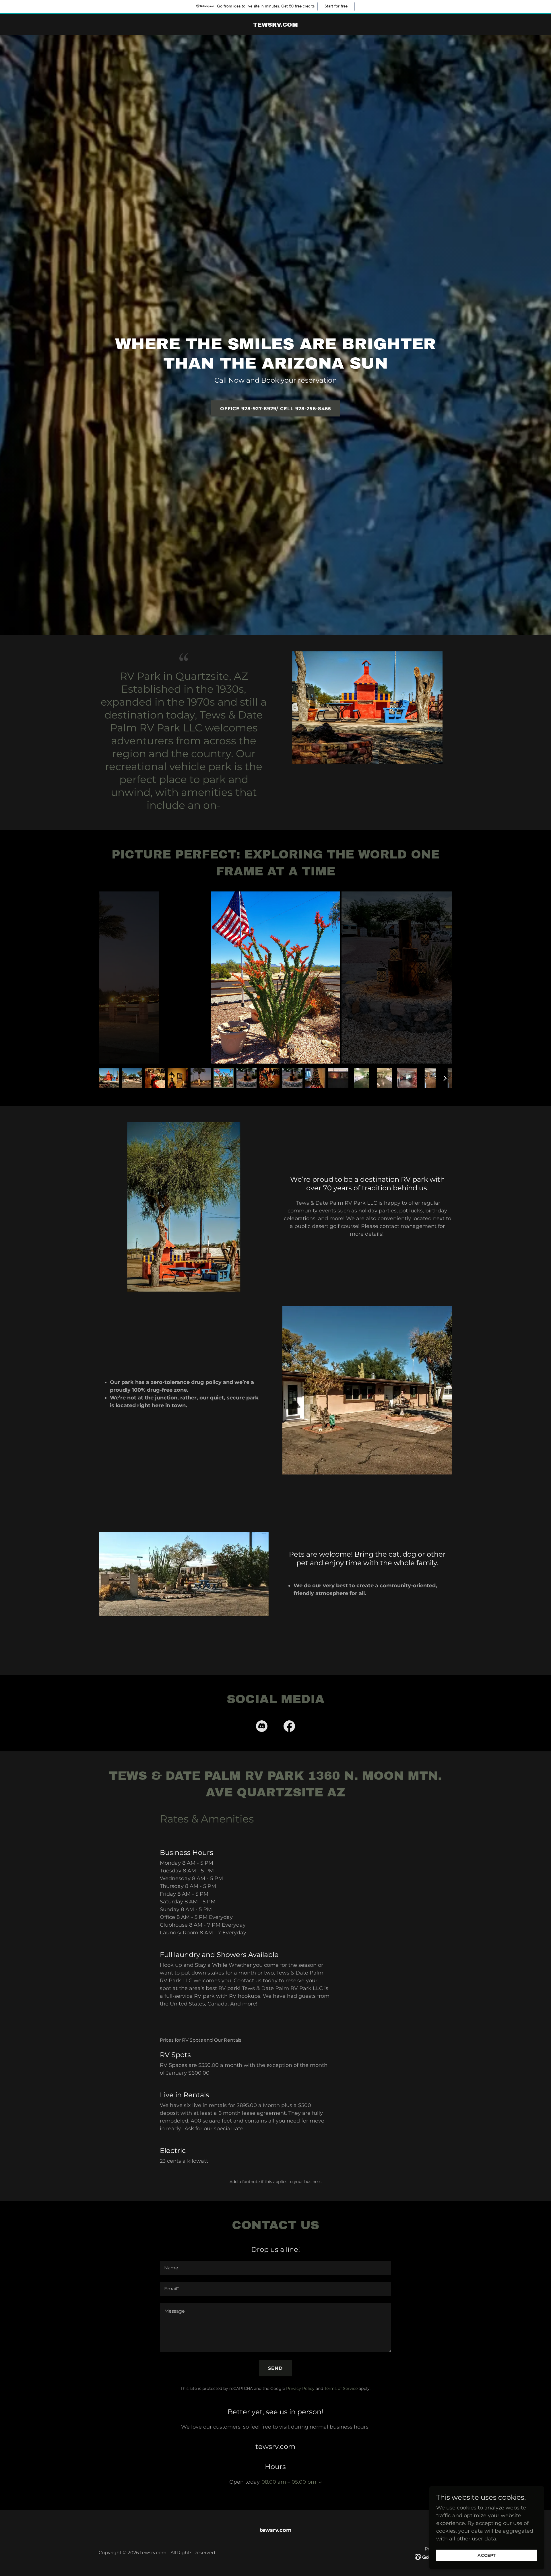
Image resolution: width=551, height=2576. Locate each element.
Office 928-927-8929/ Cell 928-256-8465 (276, 409)
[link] (275, 25)
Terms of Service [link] (341, 2388)
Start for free (336, 6)
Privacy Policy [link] (300, 2388)
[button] (319, 2482)
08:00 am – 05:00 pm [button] (289, 2482)
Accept (487, 2555)
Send (275, 2368)
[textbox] (275, 2268)
